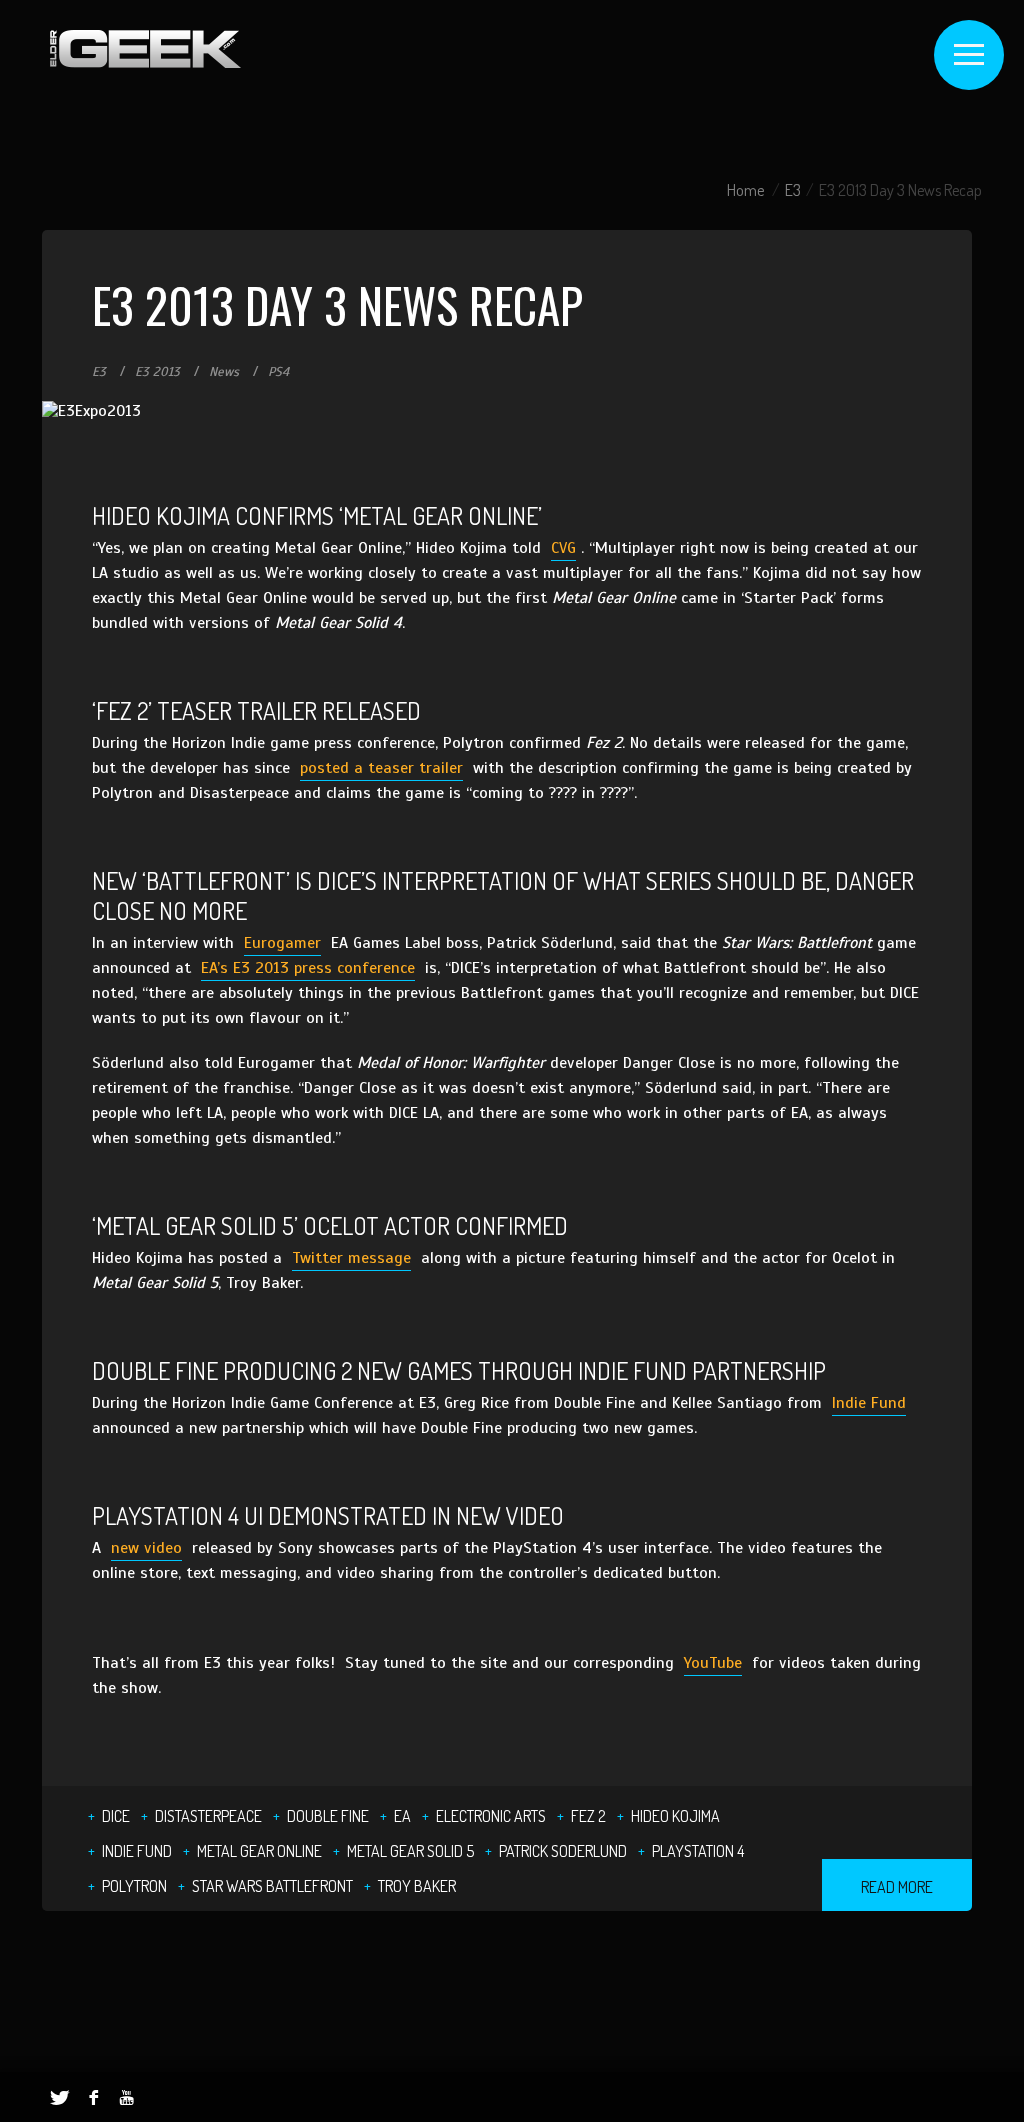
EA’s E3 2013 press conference (308, 968)
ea (402, 1816)
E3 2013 (157, 372)
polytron (134, 1886)
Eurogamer (282, 943)
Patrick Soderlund (563, 1851)
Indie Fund (869, 1403)
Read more (897, 1887)
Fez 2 (588, 1816)
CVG (563, 548)
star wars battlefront (272, 1886)
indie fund (137, 1851)
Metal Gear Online (259, 1851)
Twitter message (351, 1258)
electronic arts (491, 1816)
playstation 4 (698, 1851)
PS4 (278, 372)
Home (745, 190)
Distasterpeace (208, 1816)
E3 (793, 190)
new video (146, 1548)
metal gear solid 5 (410, 1851)
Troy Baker (417, 1886)
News (224, 372)
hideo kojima (675, 1816)
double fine (328, 1816)
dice (116, 1816)
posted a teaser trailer (381, 768)
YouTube (713, 1663)
